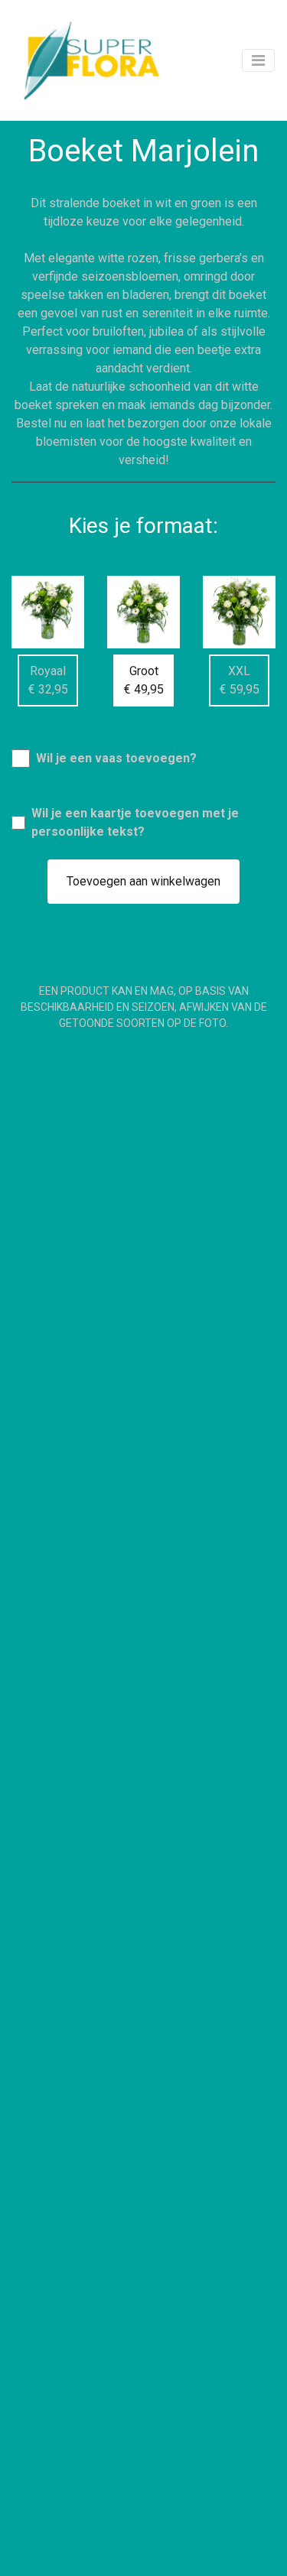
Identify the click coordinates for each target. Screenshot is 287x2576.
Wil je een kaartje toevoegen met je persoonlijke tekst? (135, 822)
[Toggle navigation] (258, 60)
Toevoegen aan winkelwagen (143, 881)
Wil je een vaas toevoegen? (116, 758)
